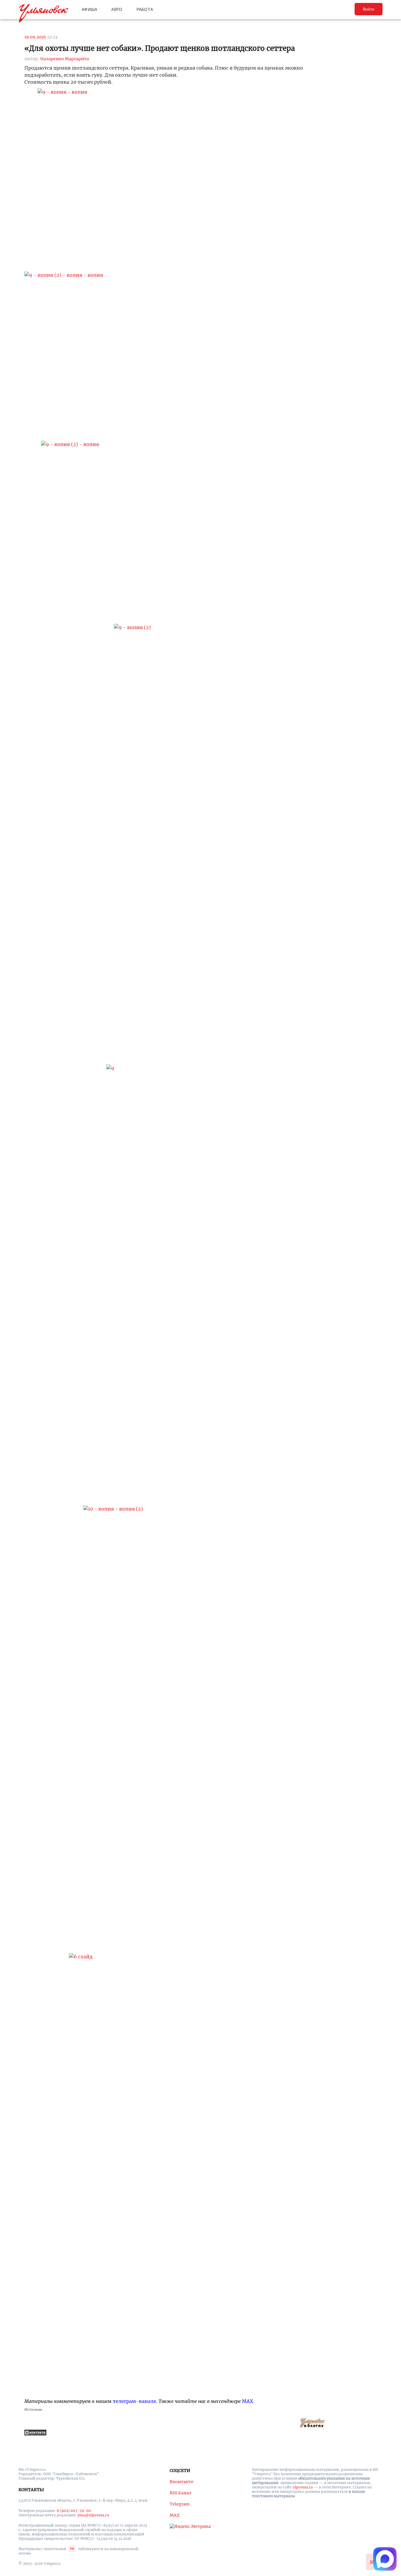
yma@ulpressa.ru (93, 2515)
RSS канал (181, 2493)
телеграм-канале (134, 2401)
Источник (33, 2409)
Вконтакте (182, 2482)
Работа (145, 9)
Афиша (89, 9)
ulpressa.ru (303, 2487)
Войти (369, 9)
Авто (117, 9)
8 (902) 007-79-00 (74, 2511)
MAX (247, 2401)
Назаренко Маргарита (65, 59)
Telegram (180, 2504)
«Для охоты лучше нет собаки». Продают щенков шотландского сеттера (160, 48)
